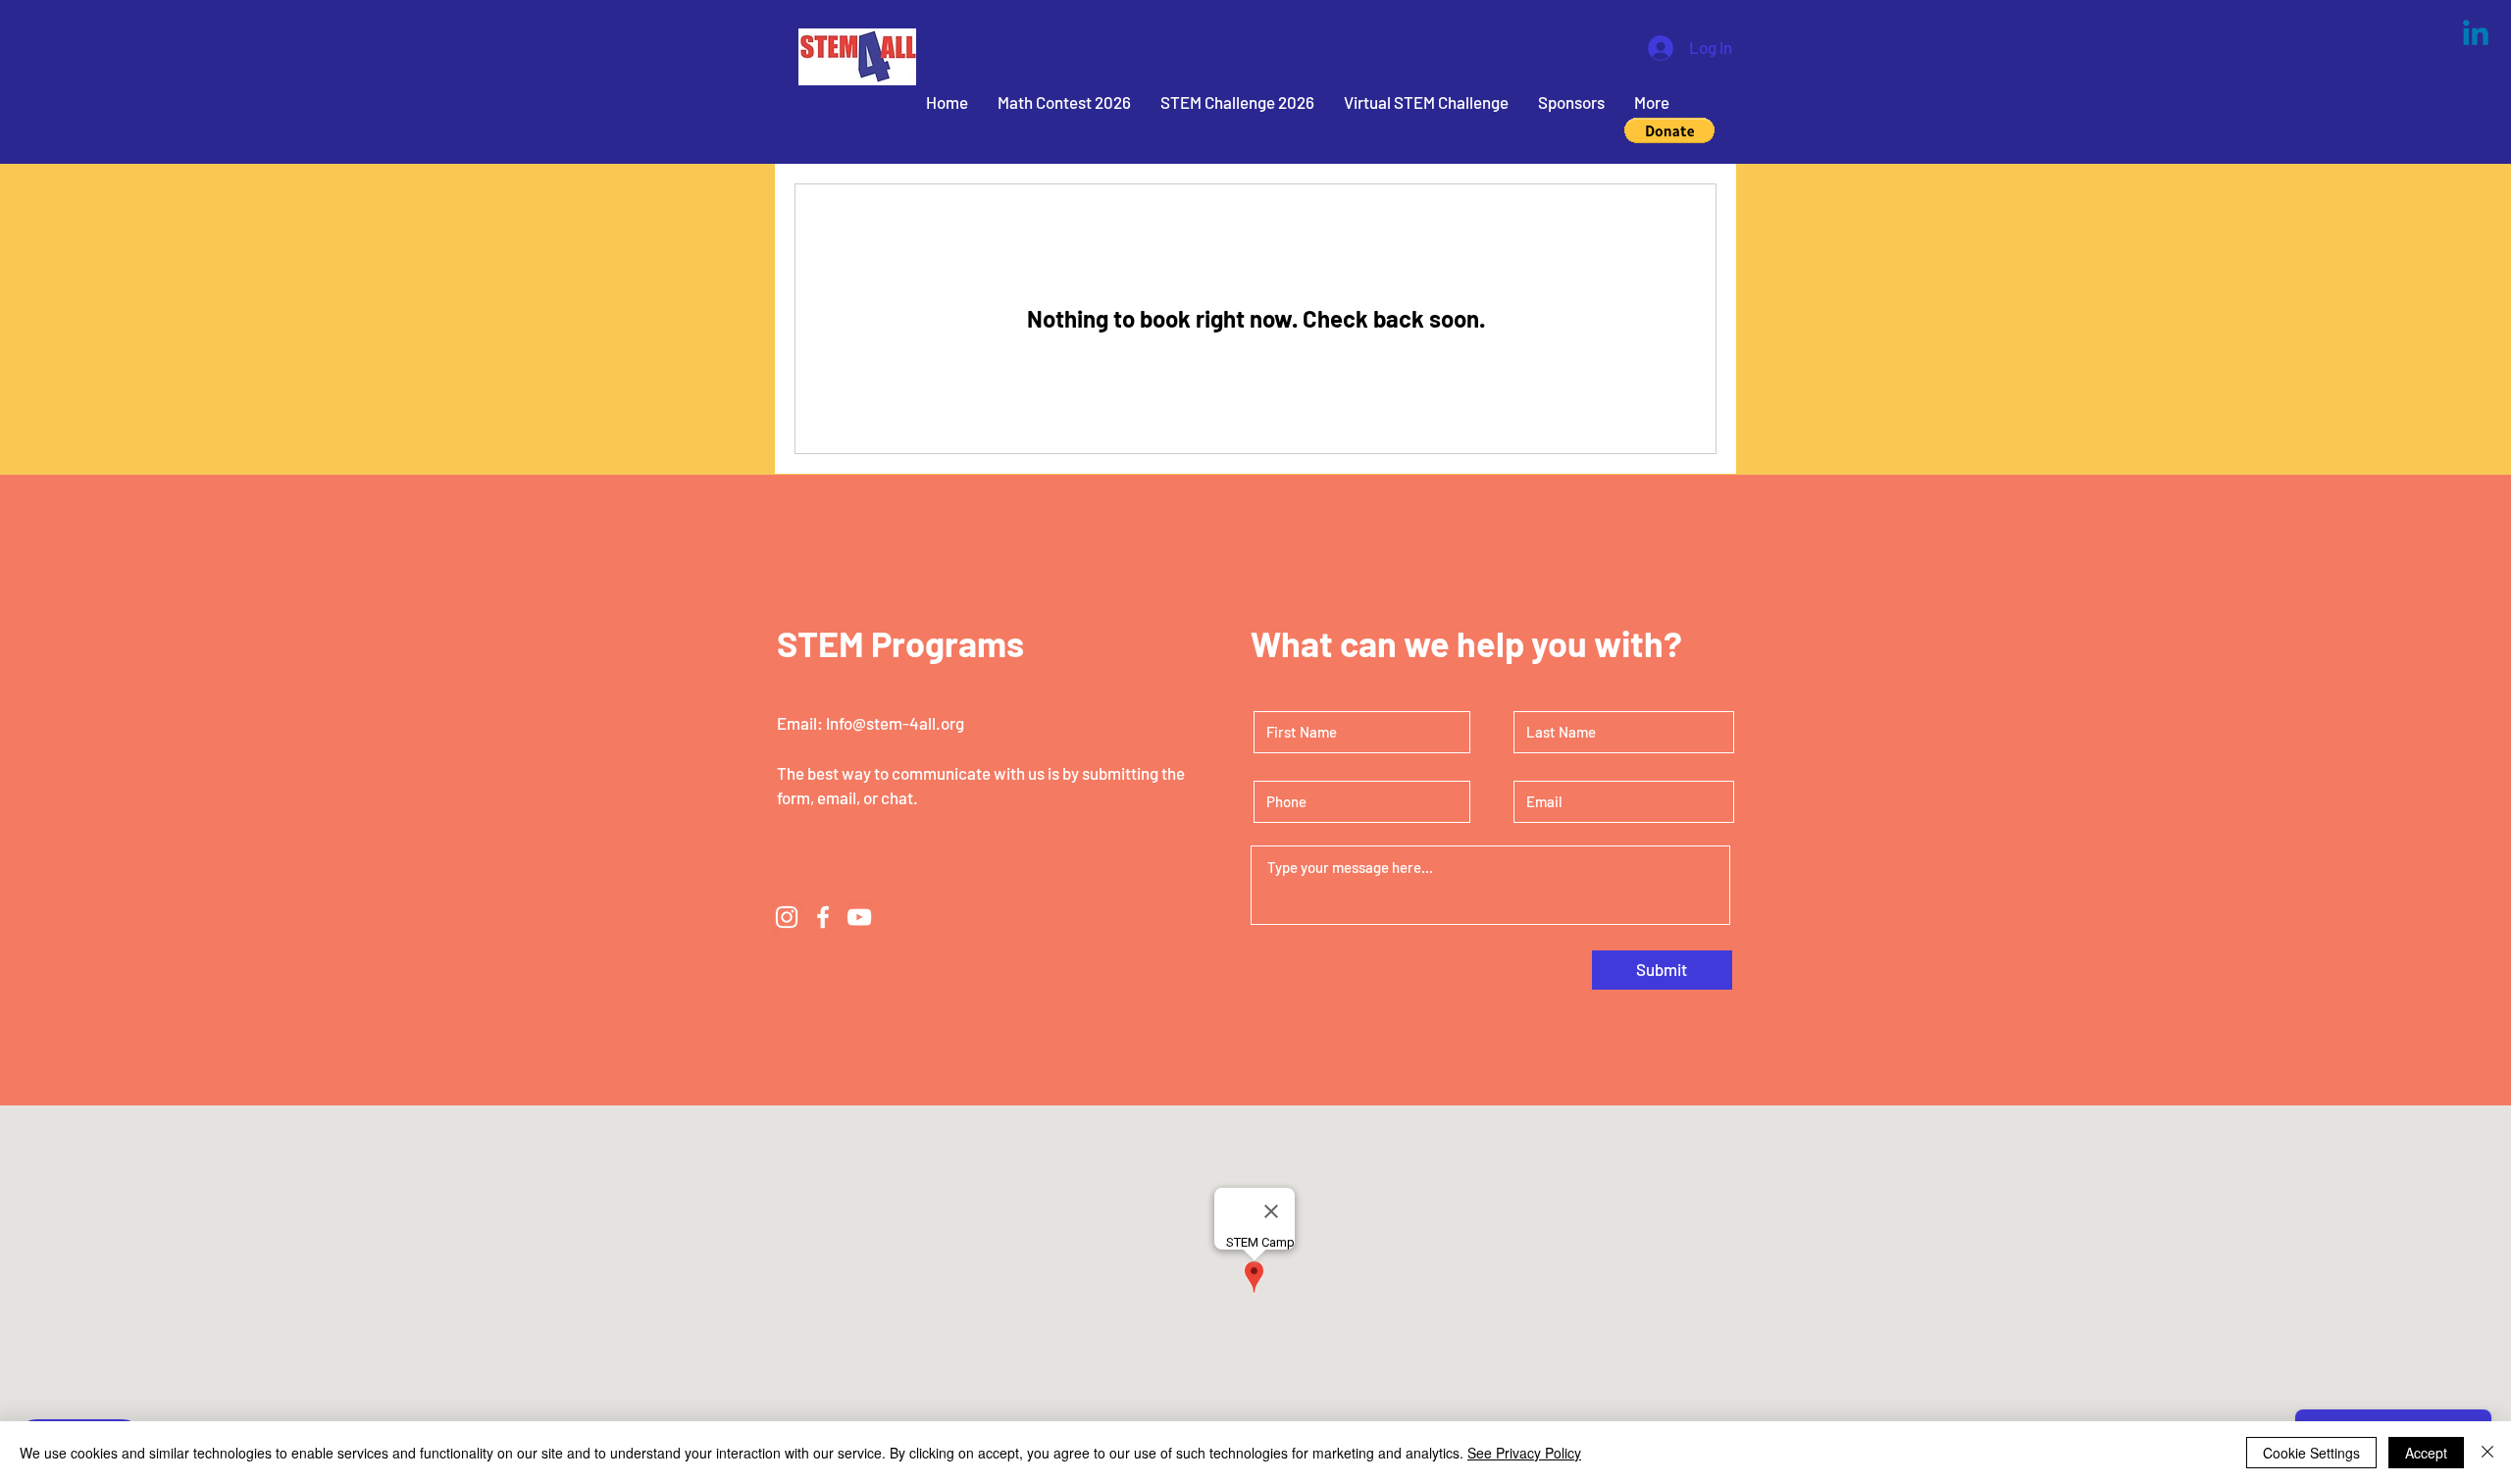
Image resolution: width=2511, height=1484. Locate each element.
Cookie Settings (2311, 1453)
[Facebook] (823, 917)
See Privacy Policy (1524, 1453)
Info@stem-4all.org (895, 723)
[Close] (2487, 1453)
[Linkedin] (2476, 35)
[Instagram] (787, 917)
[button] (1669, 130)
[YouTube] (859, 917)
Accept (2426, 1453)
